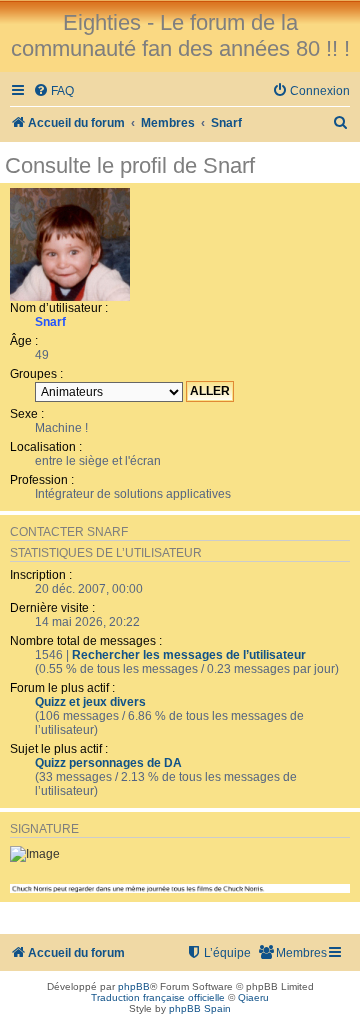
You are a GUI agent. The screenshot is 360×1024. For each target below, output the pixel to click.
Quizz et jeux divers (90, 702)
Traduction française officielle (158, 997)
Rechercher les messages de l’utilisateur (189, 655)
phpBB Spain (200, 1008)
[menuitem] (53, 91)
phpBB (134, 986)
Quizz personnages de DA (108, 763)
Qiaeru (253, 997)
